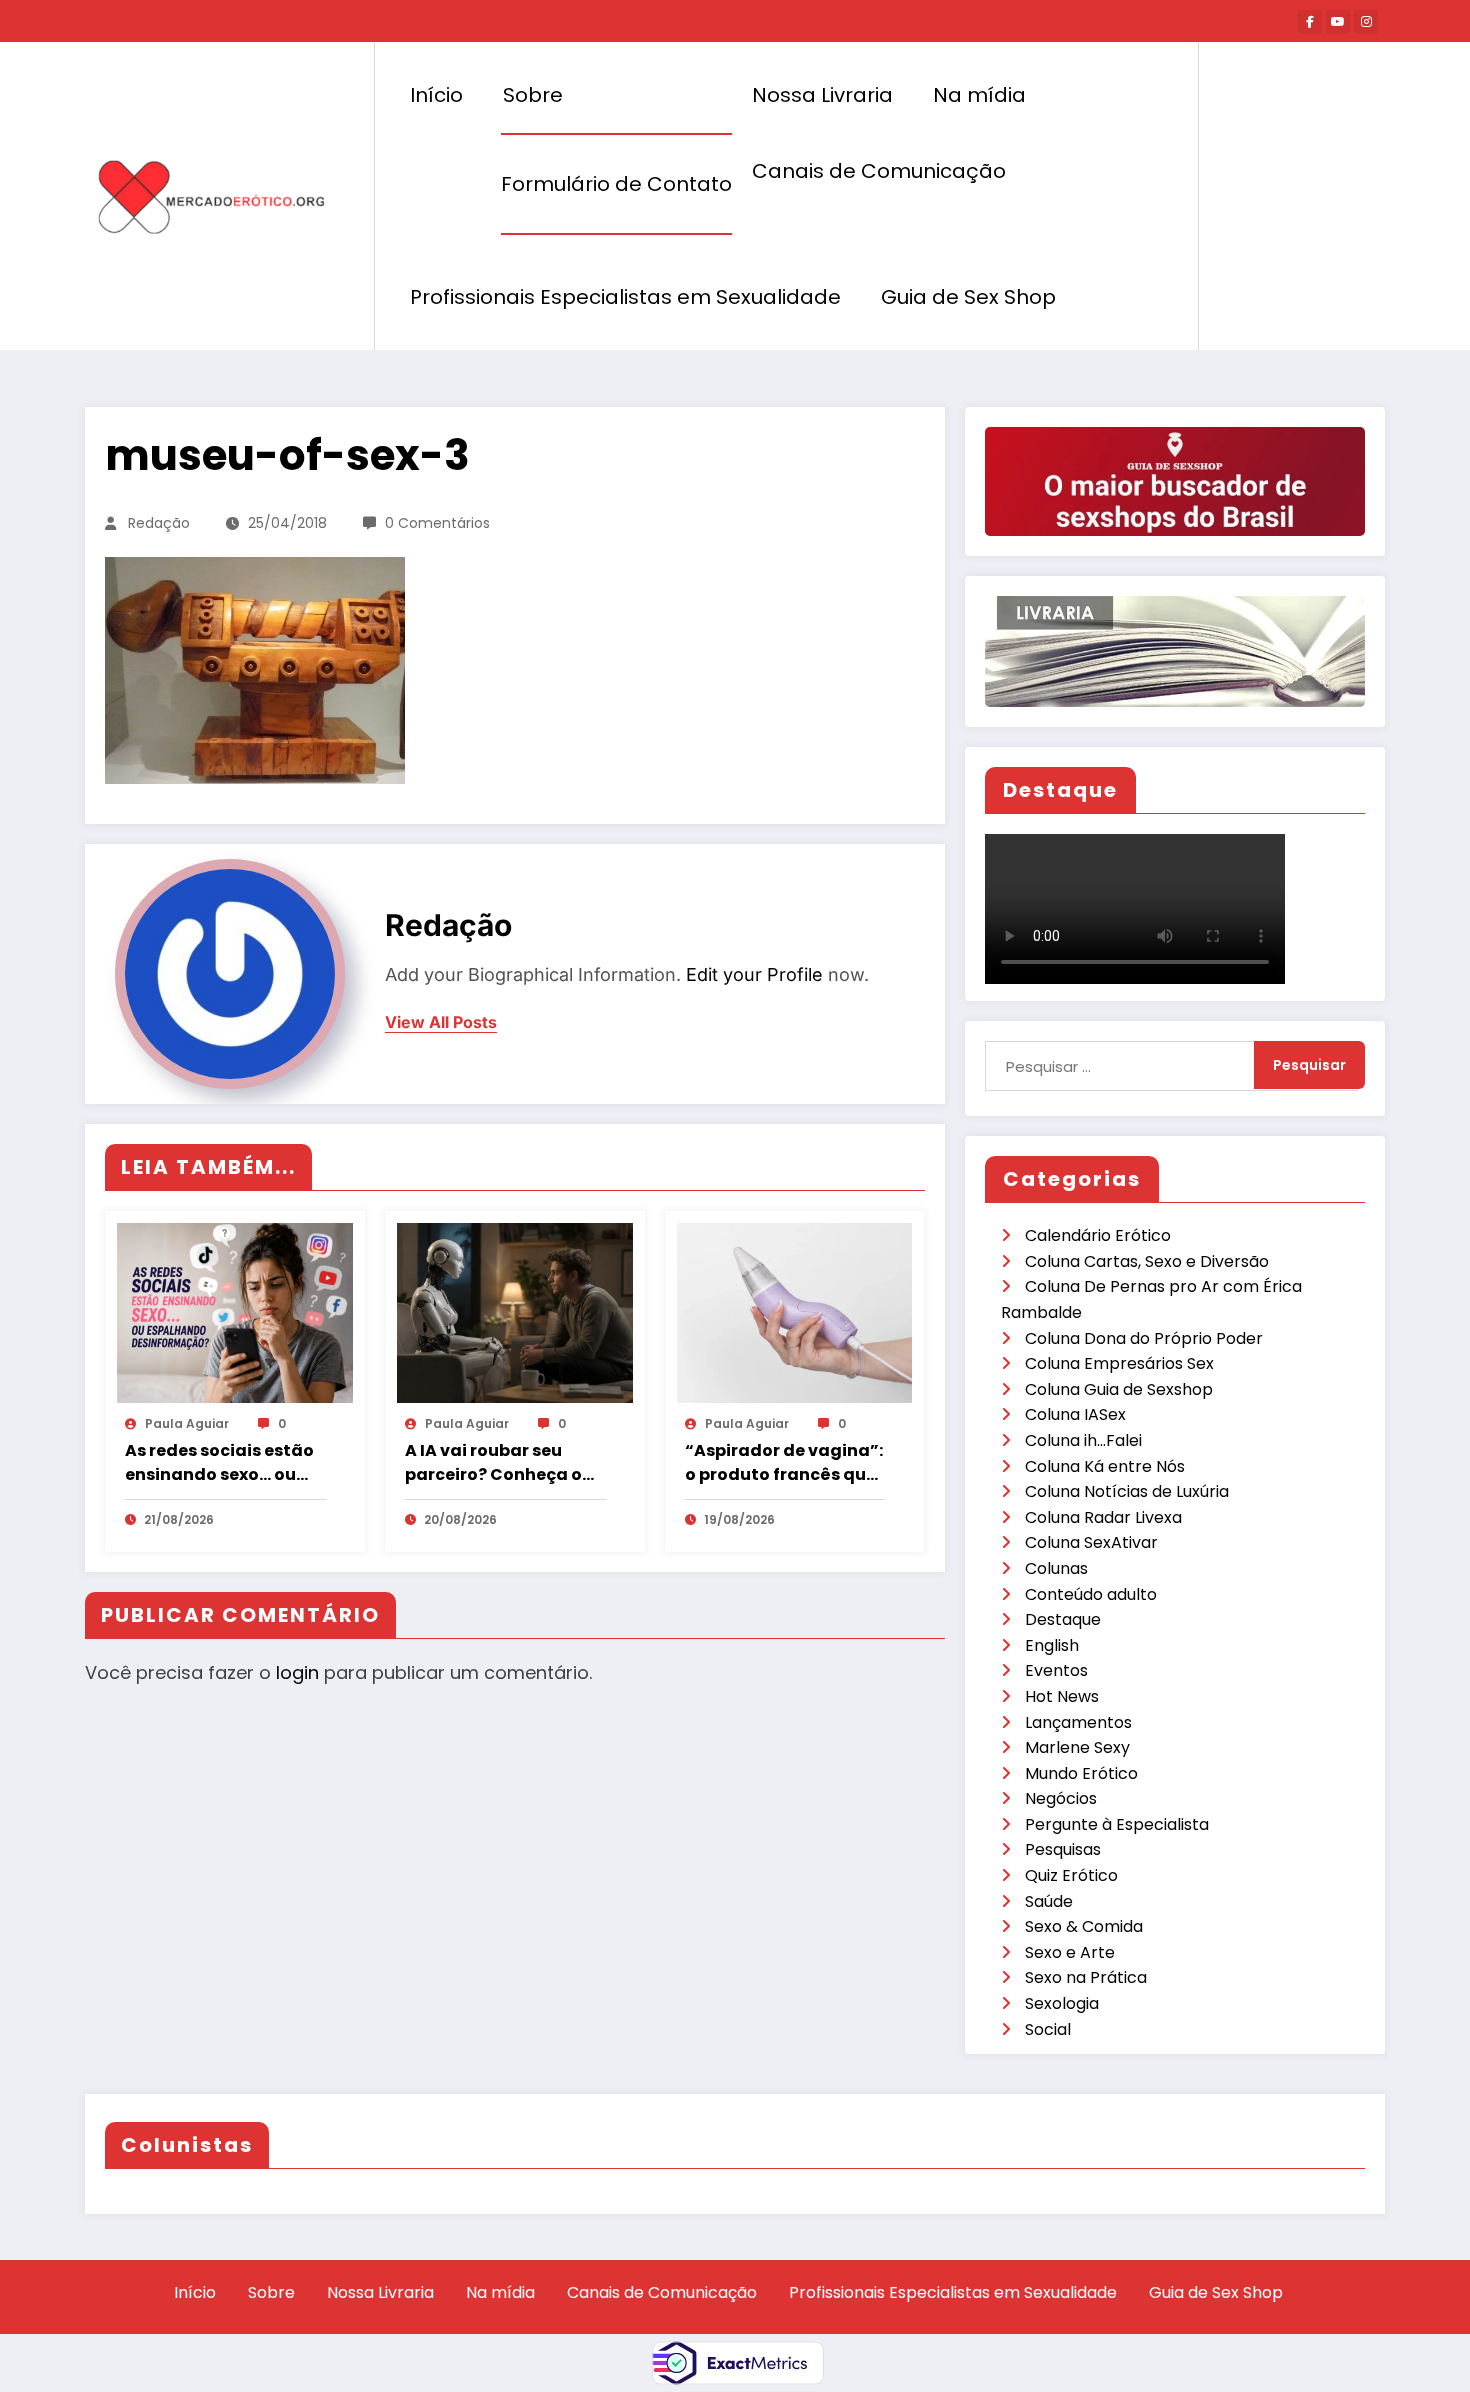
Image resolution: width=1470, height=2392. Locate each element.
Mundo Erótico (1081, 1773)
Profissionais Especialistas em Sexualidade (625, 297)
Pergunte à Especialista (1117, 1824)
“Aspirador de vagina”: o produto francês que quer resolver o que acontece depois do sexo (784, 1463)
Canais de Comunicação (879, 171)
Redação (159, 523)
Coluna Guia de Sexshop (1119, 1389)
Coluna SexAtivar (1091, 1542)
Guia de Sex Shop (968, 297)
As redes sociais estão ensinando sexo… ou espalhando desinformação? (219, 1463)
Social (1048, 2029)
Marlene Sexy (1077, 1747)
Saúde (1049, 1901)
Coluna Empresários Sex (1119, 1363)
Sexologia (1062, 2003)
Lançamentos (1078, 1722)
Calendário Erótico (1098, 1235)
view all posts (441, 1022)
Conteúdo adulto (1091, 1594)
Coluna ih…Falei (1083, 1440)
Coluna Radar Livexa (1103, 1517)
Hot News (1062, 1696)
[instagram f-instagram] (1366, 22)
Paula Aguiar (187, 1423)
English (1052, 1645)
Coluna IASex (1075, 1414)
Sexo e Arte (1070, 1952)
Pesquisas (1063, 1849)
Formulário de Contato (616, 184)
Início (436, 95)
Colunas (1056, 1568)
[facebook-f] (1310, 22)
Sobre (533, 95)
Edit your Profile (754, 974)
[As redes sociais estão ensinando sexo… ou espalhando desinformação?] (235, 1311)
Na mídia (979, 95)
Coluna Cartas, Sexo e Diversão (1147, 1261)
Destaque (1063, 1619)
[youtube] (1338, 22)
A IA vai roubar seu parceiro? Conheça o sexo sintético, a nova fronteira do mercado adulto (498, 1463)
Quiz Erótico (1071, 1875)
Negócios (1061, 1798)
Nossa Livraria (822, 95)
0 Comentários (437, 523)
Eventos (1056, 1670)
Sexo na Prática (1086, 1977)
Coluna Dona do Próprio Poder (1144, 1338)
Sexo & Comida (1084, 1926)
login (297, 1672)
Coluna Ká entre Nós (1105, 1466)
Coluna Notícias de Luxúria (1127, 1491)
